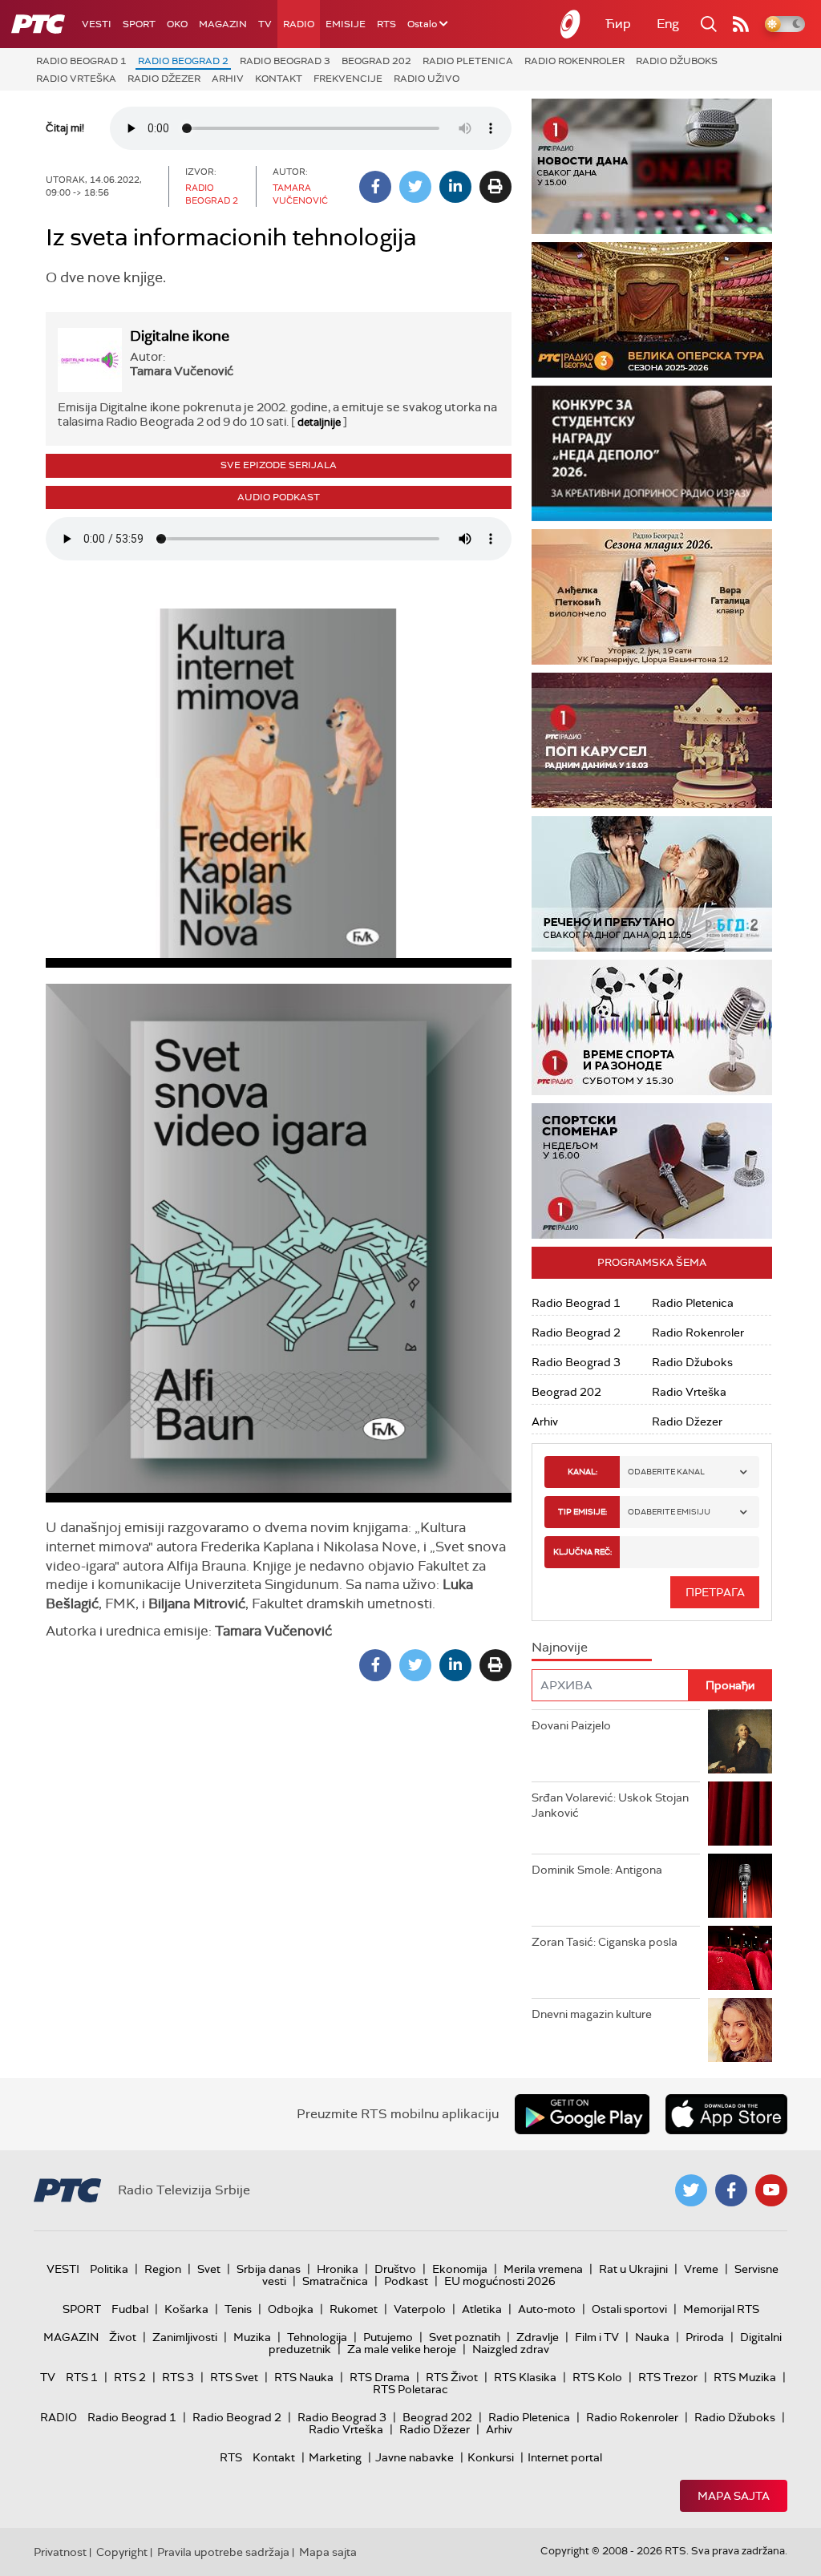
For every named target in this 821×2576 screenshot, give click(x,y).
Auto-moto (547, 2309)
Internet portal (565, 2457)
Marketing (335, 2457)
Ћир (618, 24)
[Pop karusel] (652, 740)
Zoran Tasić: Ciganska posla (605, 1942)
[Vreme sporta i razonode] (652, 1027)
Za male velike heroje (402, 2349)
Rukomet (354, 2309)
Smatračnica (335, 2281)
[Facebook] (375, 187)
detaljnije (319, 422)
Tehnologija (317, 2337)
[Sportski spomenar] (652, 1171)
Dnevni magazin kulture (592, 2014)
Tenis (238, 2309)
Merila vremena (543, 2269)
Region (163, 2269)
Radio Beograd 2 (183, 61)
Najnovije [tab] (560, 1647)
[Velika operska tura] (652, 310)
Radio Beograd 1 (81, 61)
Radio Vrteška (76, 79)
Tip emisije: (582, 1512)
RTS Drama (380, 2377)
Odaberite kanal (666, 1472)
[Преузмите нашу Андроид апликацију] (582, 2114)
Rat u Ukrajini (633, 2269)
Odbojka (291, 2309)
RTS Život (452, 2377)
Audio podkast (279, 497)
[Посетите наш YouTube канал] (771, 2190)
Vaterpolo (420, 2309)
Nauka (652, 2337)
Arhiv (228, 79)
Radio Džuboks (677, 61)
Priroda (705, 2337)
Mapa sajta (734, 2496)
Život (123, 2337)
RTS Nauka (304, 2377)
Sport (139, 24)
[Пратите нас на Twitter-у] (691, 2190)
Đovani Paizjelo (571, 1725)
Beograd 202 (376, 61)
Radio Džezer (164, 79)
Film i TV (597, 2337)
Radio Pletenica (468, 61)
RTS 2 (130, 2377)
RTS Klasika (525, 2377)
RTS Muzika (745, 2377)
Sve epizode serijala (279, 465)
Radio (299, 24)
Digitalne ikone (180, 336)
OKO (177, 24)
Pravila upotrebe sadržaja (223, 2552)
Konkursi (491, 2457)
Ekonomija (460, 2269)
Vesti (97, 24)
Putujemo (388, 2337)
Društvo (395, 2269)
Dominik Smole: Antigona (597, 1870)
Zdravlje (538, 2337)
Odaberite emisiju (669, 1512)
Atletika (482, 2309)
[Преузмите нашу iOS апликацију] (726, 2114)
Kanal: (582, 1472)
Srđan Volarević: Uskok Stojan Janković (610, 1806)
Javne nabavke (415, 2457)
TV (265, 24)
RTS (386, 24)
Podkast (406, 2281)
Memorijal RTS (721, 2309)
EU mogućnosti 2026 (500, 2281)
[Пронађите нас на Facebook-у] (731, 2190)
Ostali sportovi (629, 2309)
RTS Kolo (597, 2377)
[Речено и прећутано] (652, 884)
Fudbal (130, 2309)
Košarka (186, 2309)
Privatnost (60, 2552)
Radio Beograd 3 (285, 61)
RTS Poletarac (410, 2389)
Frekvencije (348, 79)
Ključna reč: (582, 1552)
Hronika (338, 2269)
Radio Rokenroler (574, 61)
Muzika (252, 2337)
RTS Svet (234, 2377)
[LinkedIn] (455, 187)
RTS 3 (178, 2377)
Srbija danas (269, 2269)
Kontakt (279, 79)
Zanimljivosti (185, 2337)
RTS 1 (82, 2377)
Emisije (346, 24)
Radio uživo (427, 79)
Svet (209, 2269)
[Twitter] (415, 187)
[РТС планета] (571, 24)
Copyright (122, 2552)
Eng (668, 24)
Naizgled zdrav (511, 2349)
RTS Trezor (668, 2377)
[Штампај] (495, 187)
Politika (109, 2269)
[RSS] (741, 24)
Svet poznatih (465, 2337)
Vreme (701, 2269)
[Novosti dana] (652, 166)
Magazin (223, 24)
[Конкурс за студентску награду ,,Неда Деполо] (652, 453)
